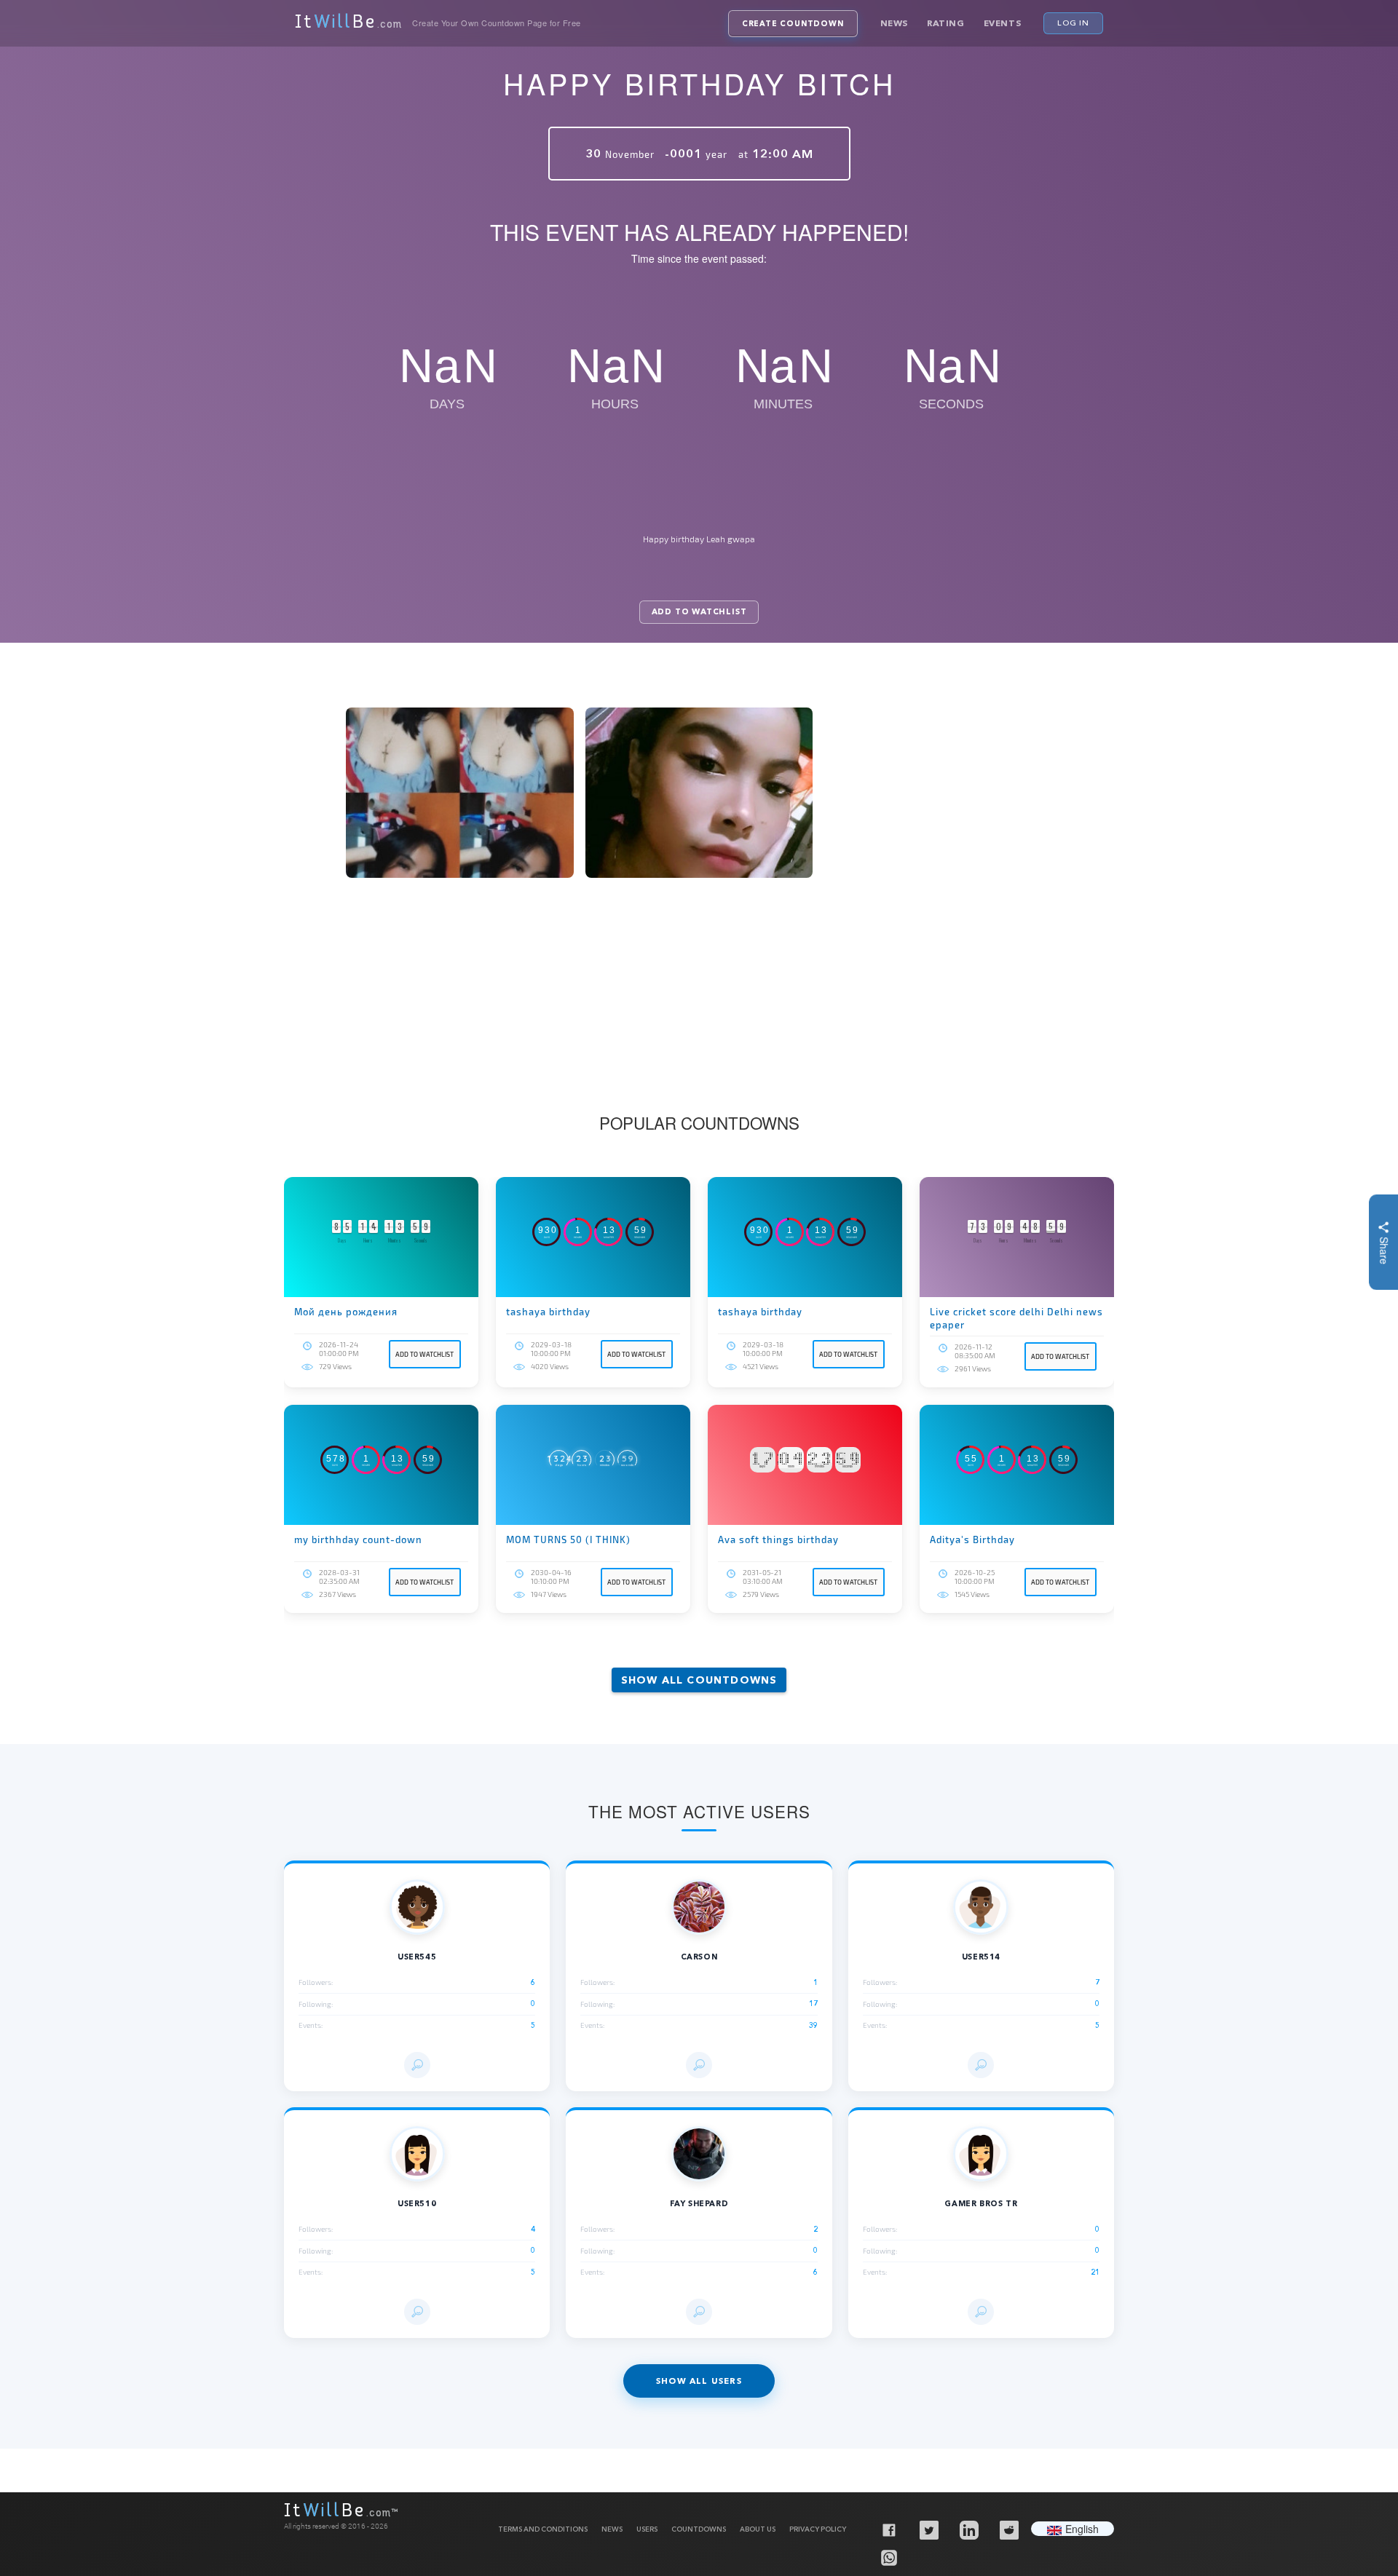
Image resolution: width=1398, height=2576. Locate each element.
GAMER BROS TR (981, 2204)
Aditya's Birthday (972, 1539)
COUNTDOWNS (699, 2529)
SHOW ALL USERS (699, 2381)
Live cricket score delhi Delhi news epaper (1016, 1318)
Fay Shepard (699, 2204)
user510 (417, 2204)
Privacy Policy (818, 2529)
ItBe (348, 23)
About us (758, 2529)
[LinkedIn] (968, 2529)
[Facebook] (888, 2529)
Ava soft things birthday (778, 1539)
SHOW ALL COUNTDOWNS (699, 1680)
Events (1003, 23)
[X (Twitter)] (928, 2529)
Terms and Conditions (543, 2529)
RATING (946, 23)
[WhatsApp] (888, 2557)
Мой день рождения (346, 1312)
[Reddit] (1008, 2529)
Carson (699, 1957)
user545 (417, 1957)
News (894, 23)
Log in (1073, 23)
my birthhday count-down (358, 1539)
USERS (647, 2529)
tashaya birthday (548, 1312)
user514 (981, 1957)
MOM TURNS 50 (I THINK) (568, 1539)
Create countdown (793, 24)
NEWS (612, 2529)
